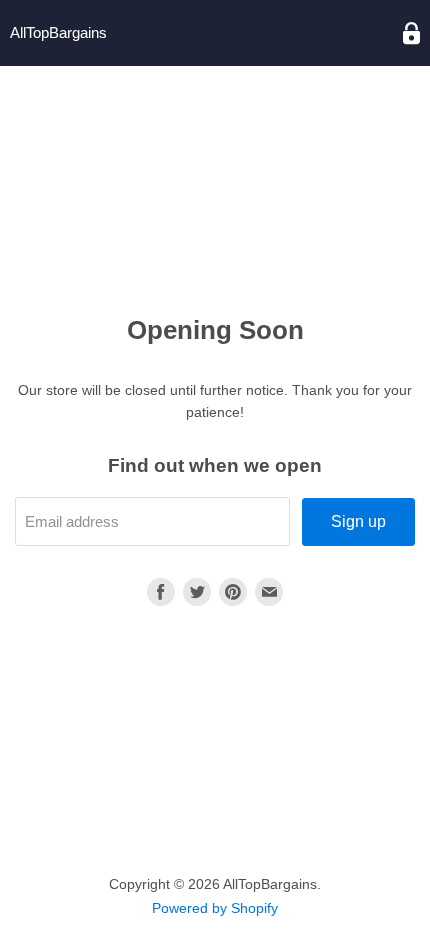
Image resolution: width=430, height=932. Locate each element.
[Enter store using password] (411, 33)
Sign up (358, 521)
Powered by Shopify (215, 908)
